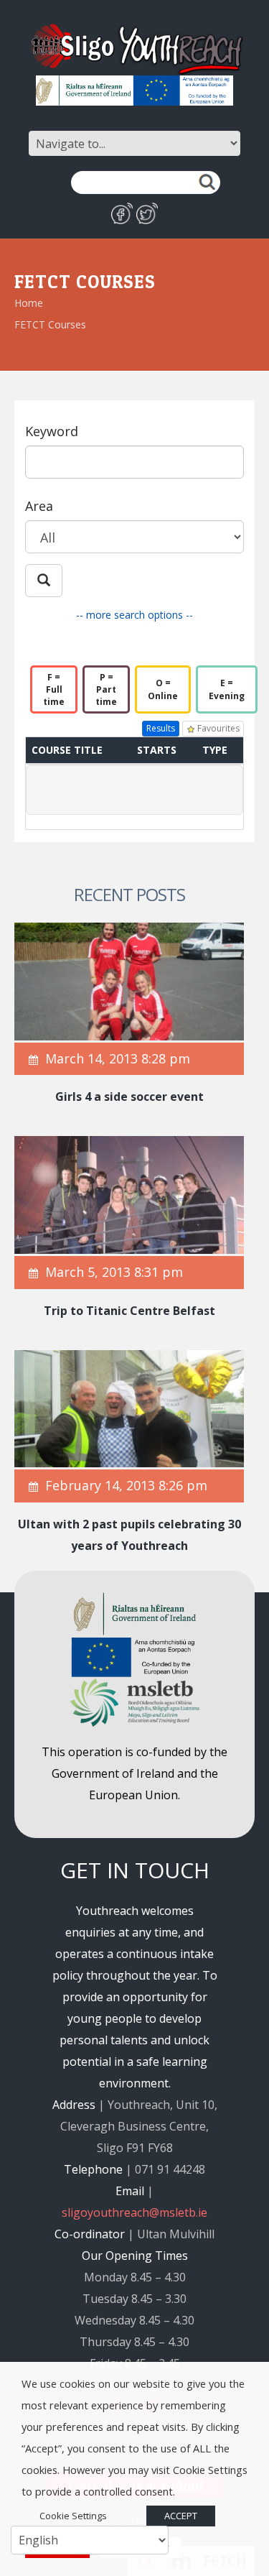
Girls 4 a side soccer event (129, 1097)
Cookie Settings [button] (73, 2516)
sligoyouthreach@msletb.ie (134, 2212)
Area (39, 506)
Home (29, 303)
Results (161, 728)
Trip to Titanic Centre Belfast (129, 1311)
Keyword (52, 431)
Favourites (217, 728)
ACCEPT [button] (181, 2516)
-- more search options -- (134, 615)
